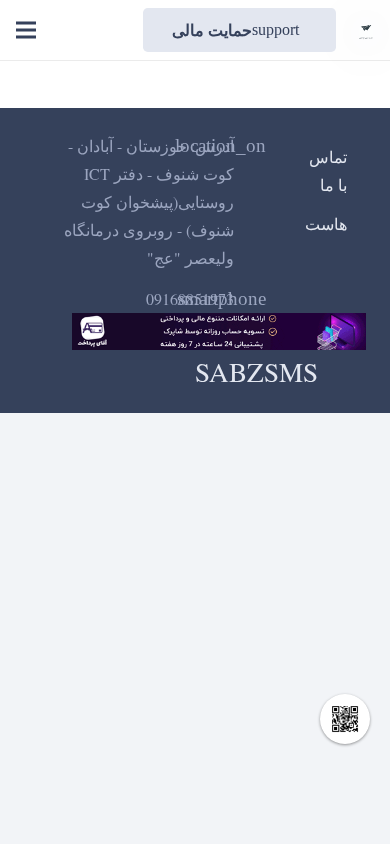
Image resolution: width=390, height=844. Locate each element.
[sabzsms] (366, 30)
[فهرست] (26, 30)
